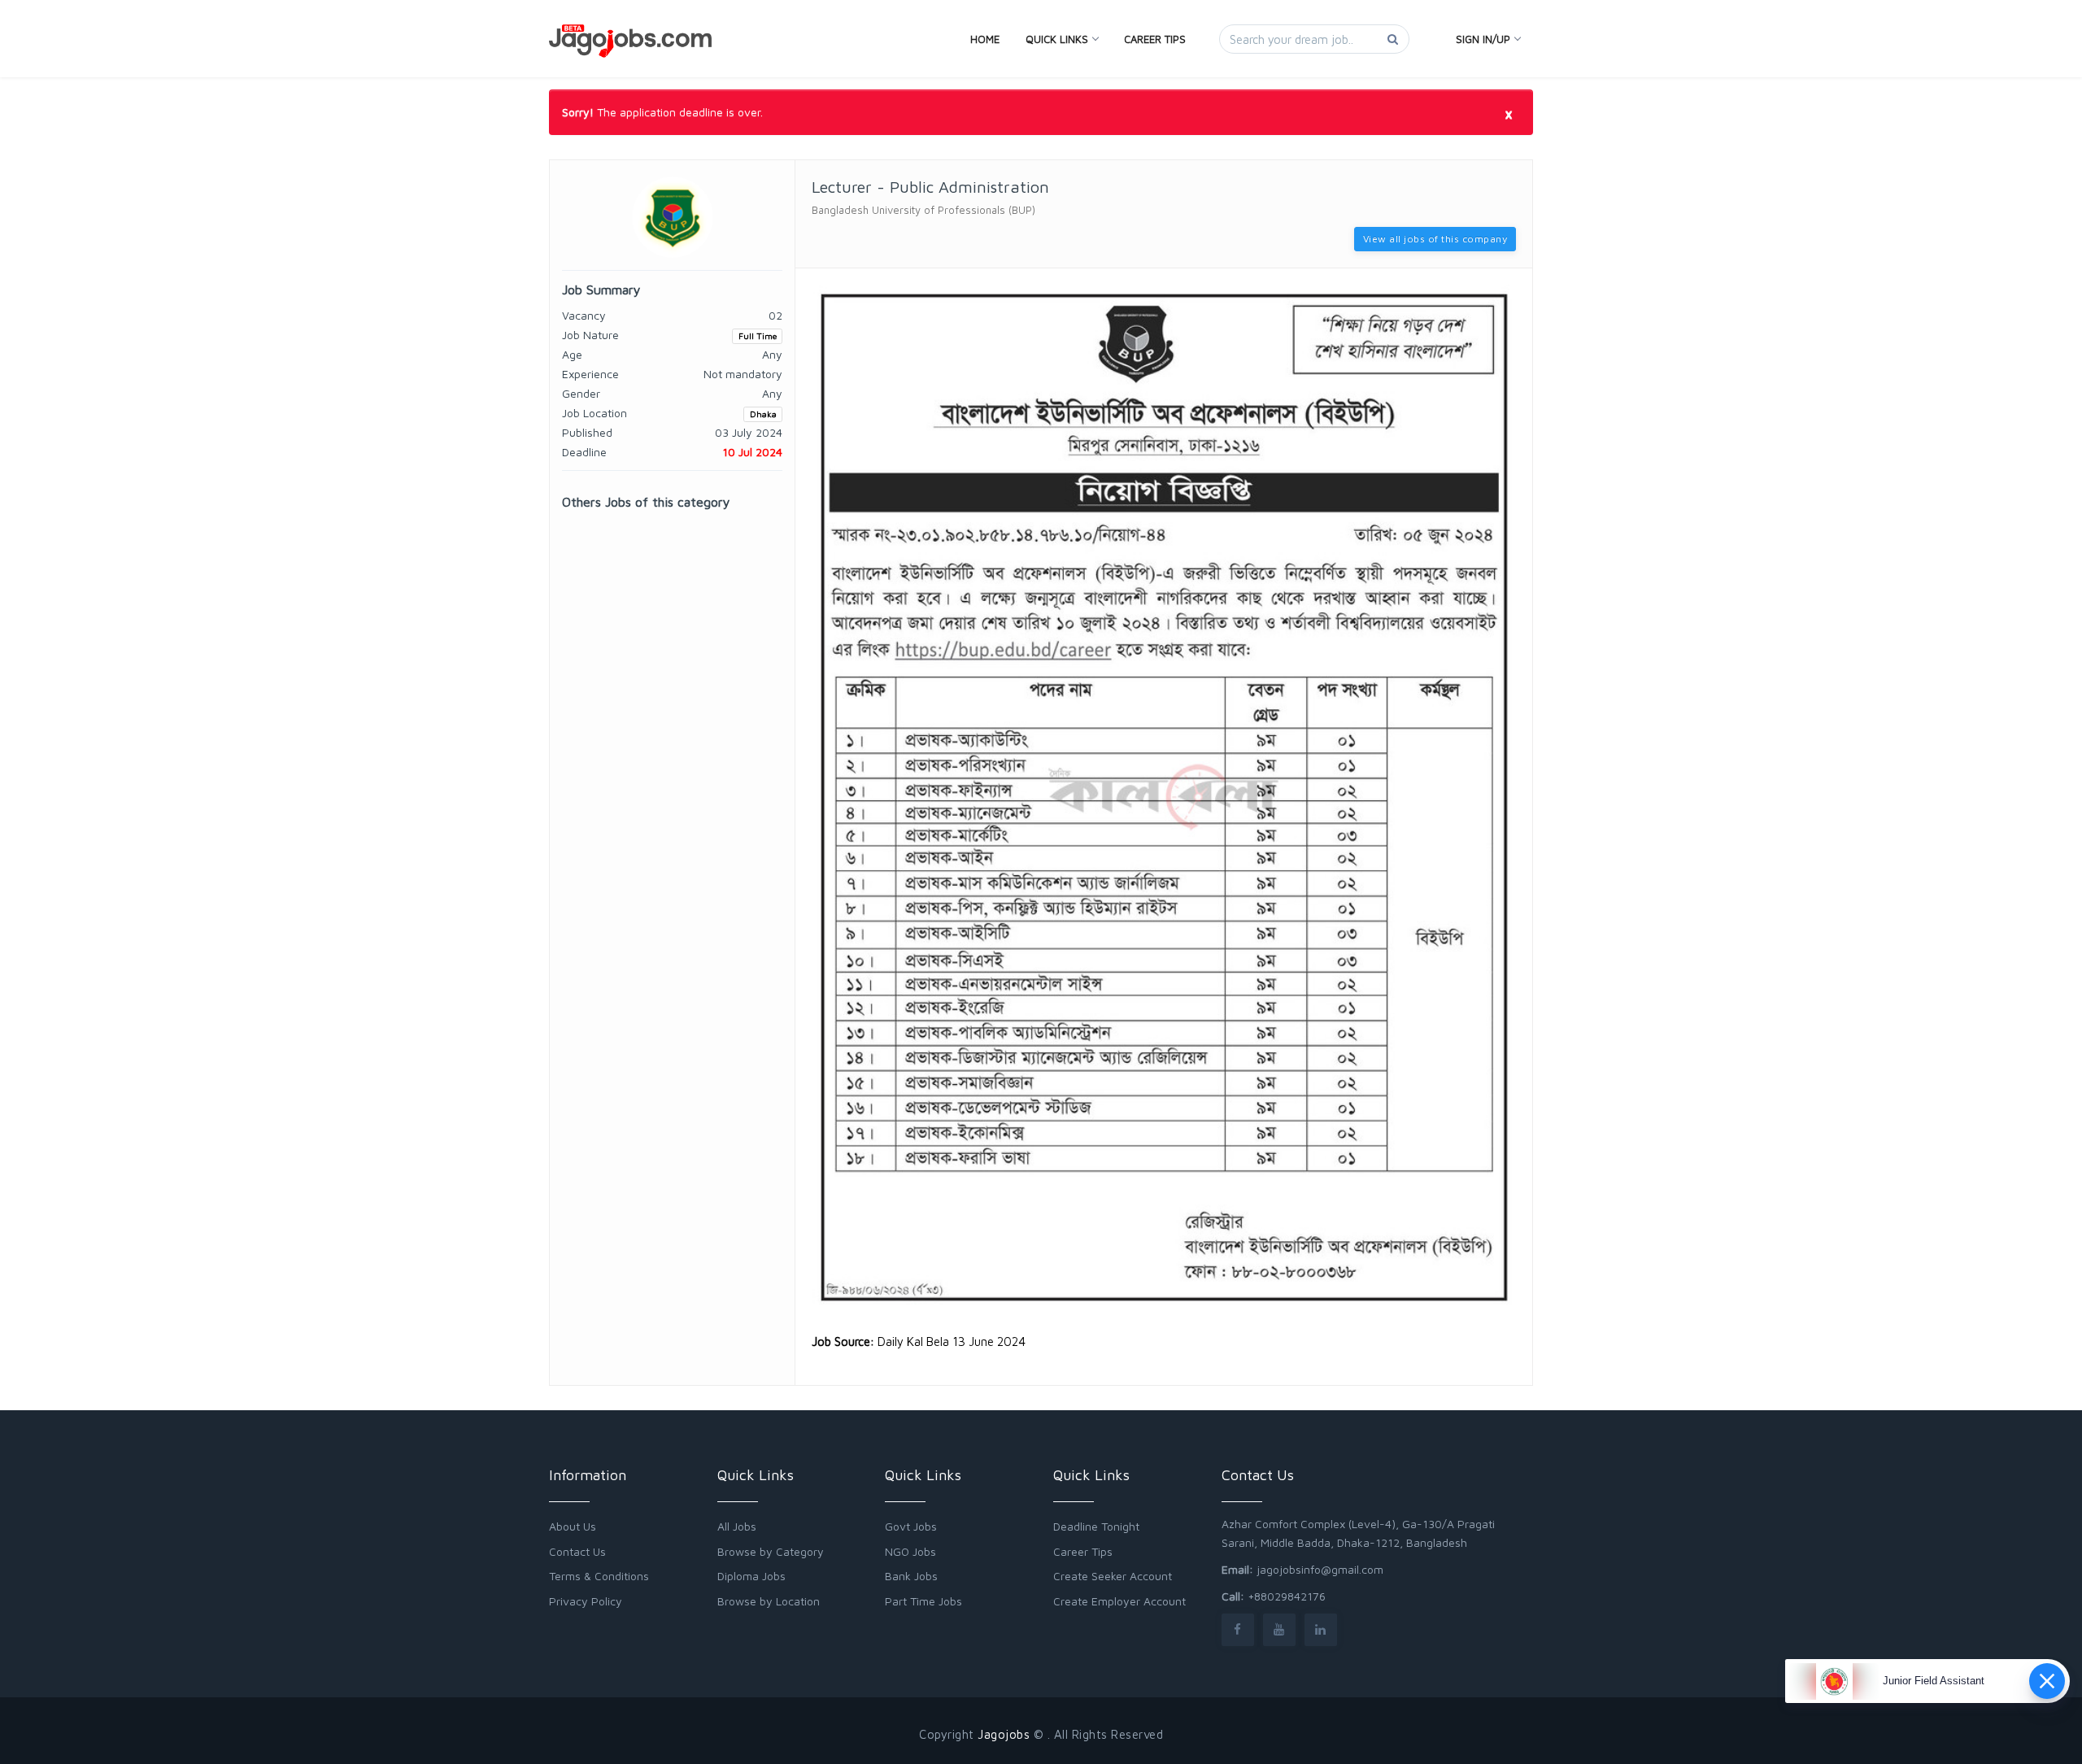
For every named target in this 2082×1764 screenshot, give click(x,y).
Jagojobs (1004, 1734)
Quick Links (1057, 39)
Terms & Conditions (599, 1576)
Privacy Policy (586, 1601)
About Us (573, 1526)
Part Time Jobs (923, 1601)
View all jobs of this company (1435, 239)
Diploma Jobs (751, 1576)
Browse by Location (769, 1601)
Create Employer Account (1119, 1601)
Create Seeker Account (1113, 1576)
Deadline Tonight (1096, 1526)
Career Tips (1155, 39)
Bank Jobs (911, 1576)
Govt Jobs (911, 1526)
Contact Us (577, 1551)
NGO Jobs (910, 1551)
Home (985, 39)
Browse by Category (771, 1551)
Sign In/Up (1483, 39)
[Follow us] (1238, 1629)
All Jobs (737, 1526)
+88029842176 (1287, 1596)
